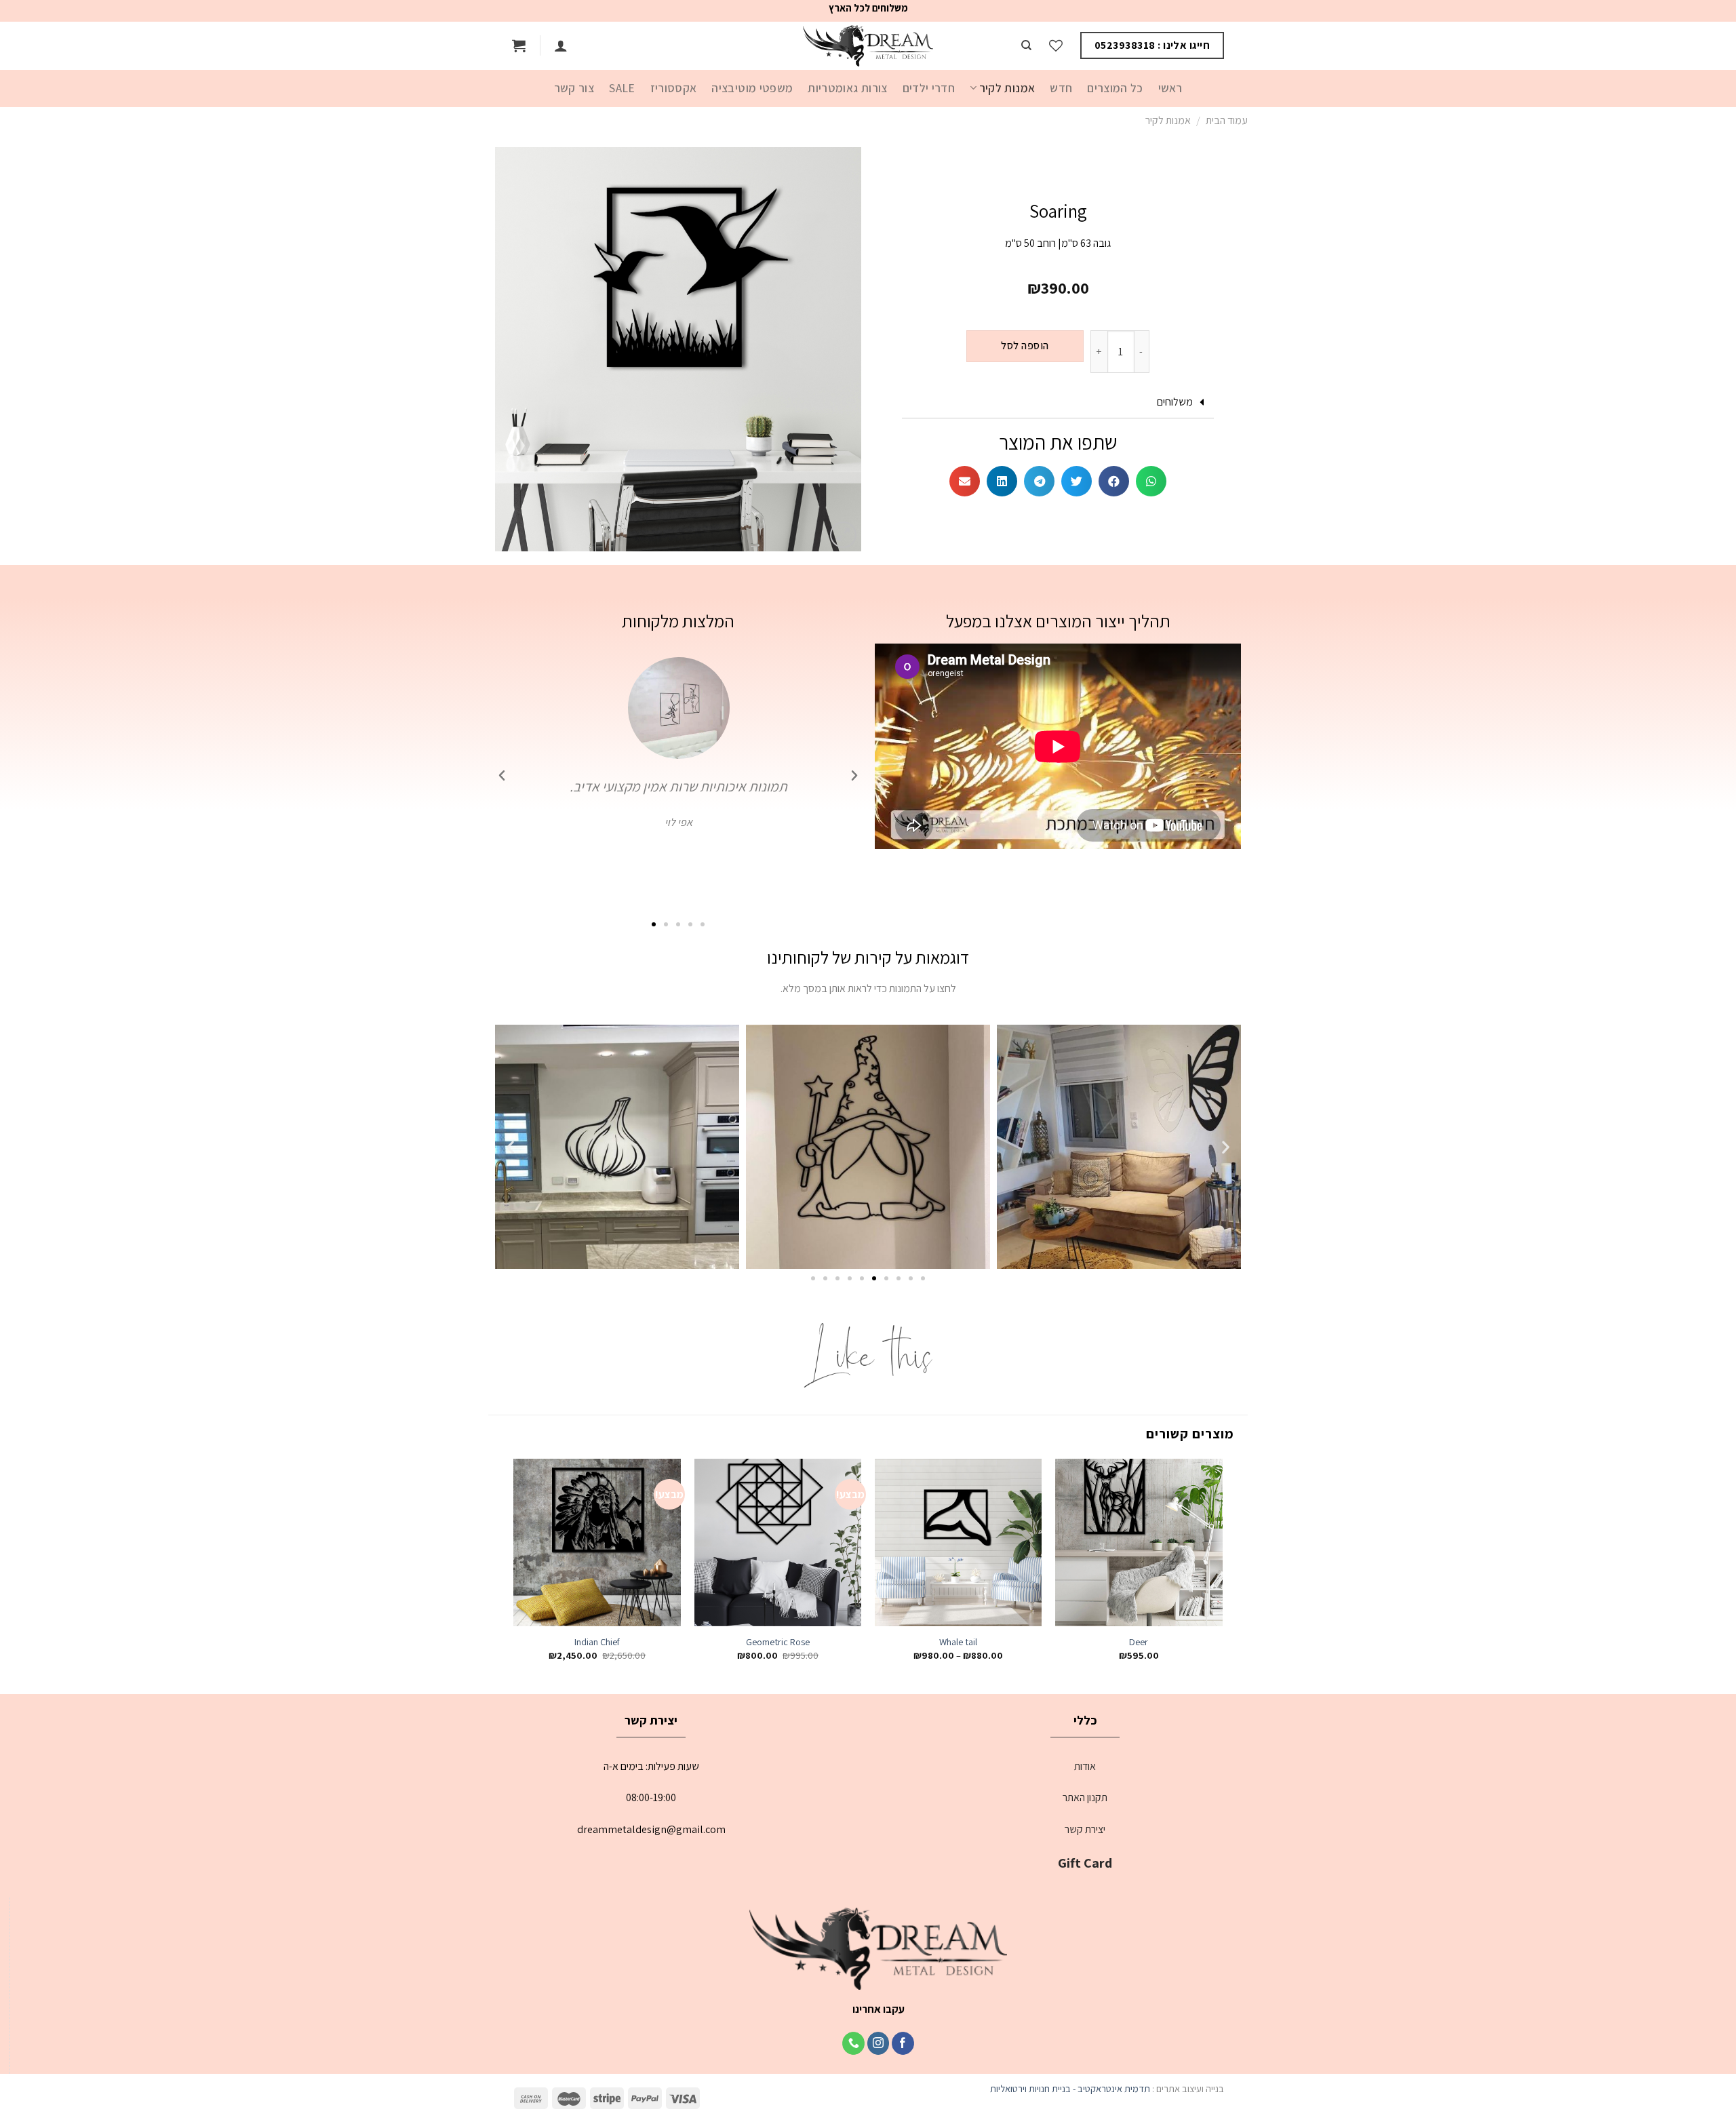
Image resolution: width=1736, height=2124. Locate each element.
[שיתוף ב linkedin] (1002, 481)
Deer (1139, 1642)
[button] (703, 924)
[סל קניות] (519, 45)
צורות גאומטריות (847, 88)
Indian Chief (597, 1642)
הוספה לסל (1025, 346)
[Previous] (1222, 1572)
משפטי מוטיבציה (752, 88)
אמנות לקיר (1007, 88)
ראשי (1170, 88)
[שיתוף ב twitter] (1077, 481)
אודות (1085, 1766)
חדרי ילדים (929, 88)
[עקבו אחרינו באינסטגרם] (879, 2043)
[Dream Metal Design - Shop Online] (868, 46)
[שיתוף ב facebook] (1114, 481)
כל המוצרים (1115, 88)
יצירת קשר (1085, 1829)
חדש (1061, 88)
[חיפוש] (1026, 45)
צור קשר (574, 88)
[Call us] (853, 2043)
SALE (622, 88)
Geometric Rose (778, 1642)
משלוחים (1175, 402)
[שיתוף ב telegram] (1039, 481)
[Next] (515, 1572)
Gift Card (1085, 1863)
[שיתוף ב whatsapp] (1151, 481)
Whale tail (958, 1642)
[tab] (1058, 402)
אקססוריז (674, 88)
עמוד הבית (1227, 120)
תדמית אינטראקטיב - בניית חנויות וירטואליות (1070, 2088)
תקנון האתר (1085, 1797)
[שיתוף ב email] (965, 481)
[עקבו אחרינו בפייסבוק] (903, 2043)
